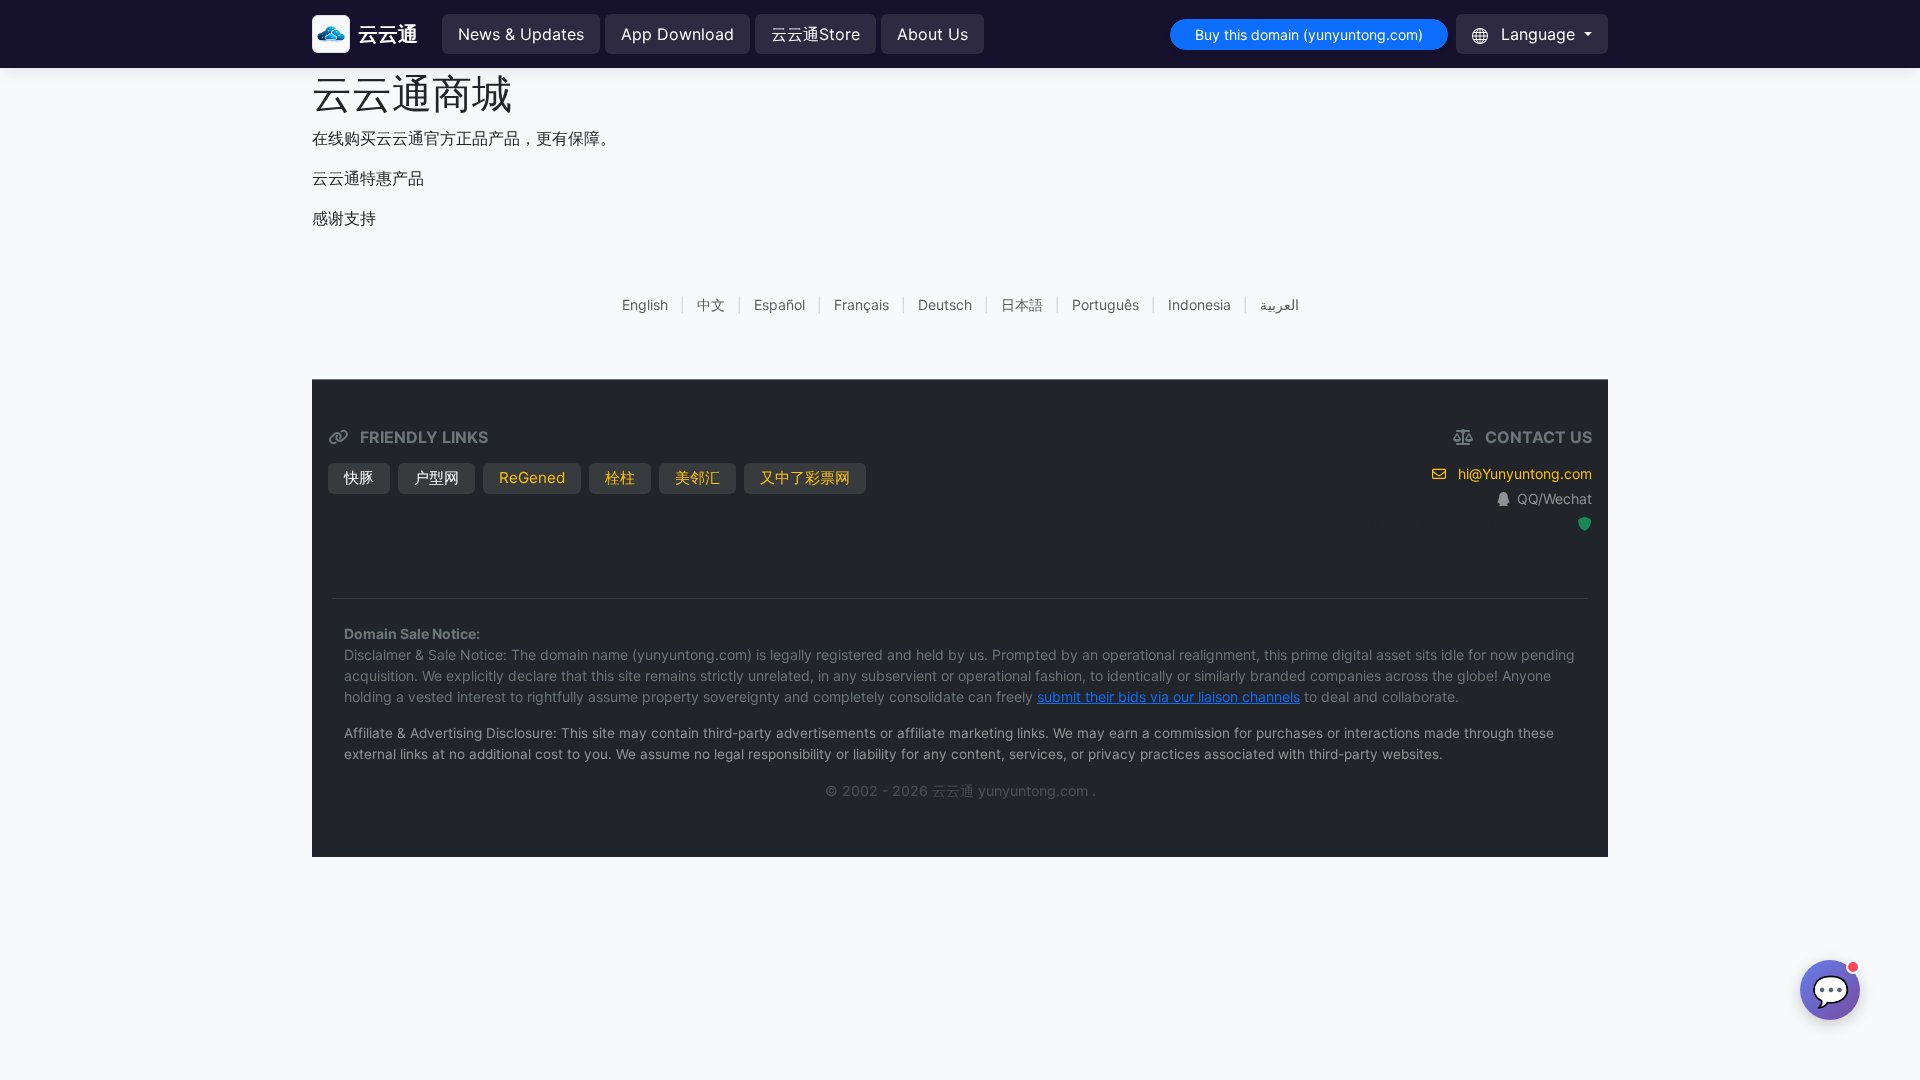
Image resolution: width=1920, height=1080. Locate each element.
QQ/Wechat (1554, 498)
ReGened (532, 477)
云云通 (388, 34)
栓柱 (620, 477)
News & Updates (521, 34)
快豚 (359, 477)
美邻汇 (697, 477)
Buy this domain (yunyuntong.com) (1309, 34)
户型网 (436, 477)
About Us (932, 34)
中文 (711, 304)
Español (779, 304)
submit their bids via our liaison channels (1168, 696)
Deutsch (945, 304)
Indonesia (1199, 304)
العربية (1279, 304)
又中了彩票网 (805, 477)
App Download (677, 34)
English (645, 304)
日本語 (1022, 304)
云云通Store (815, 34)
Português (1105, 304)
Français (861, 304)
